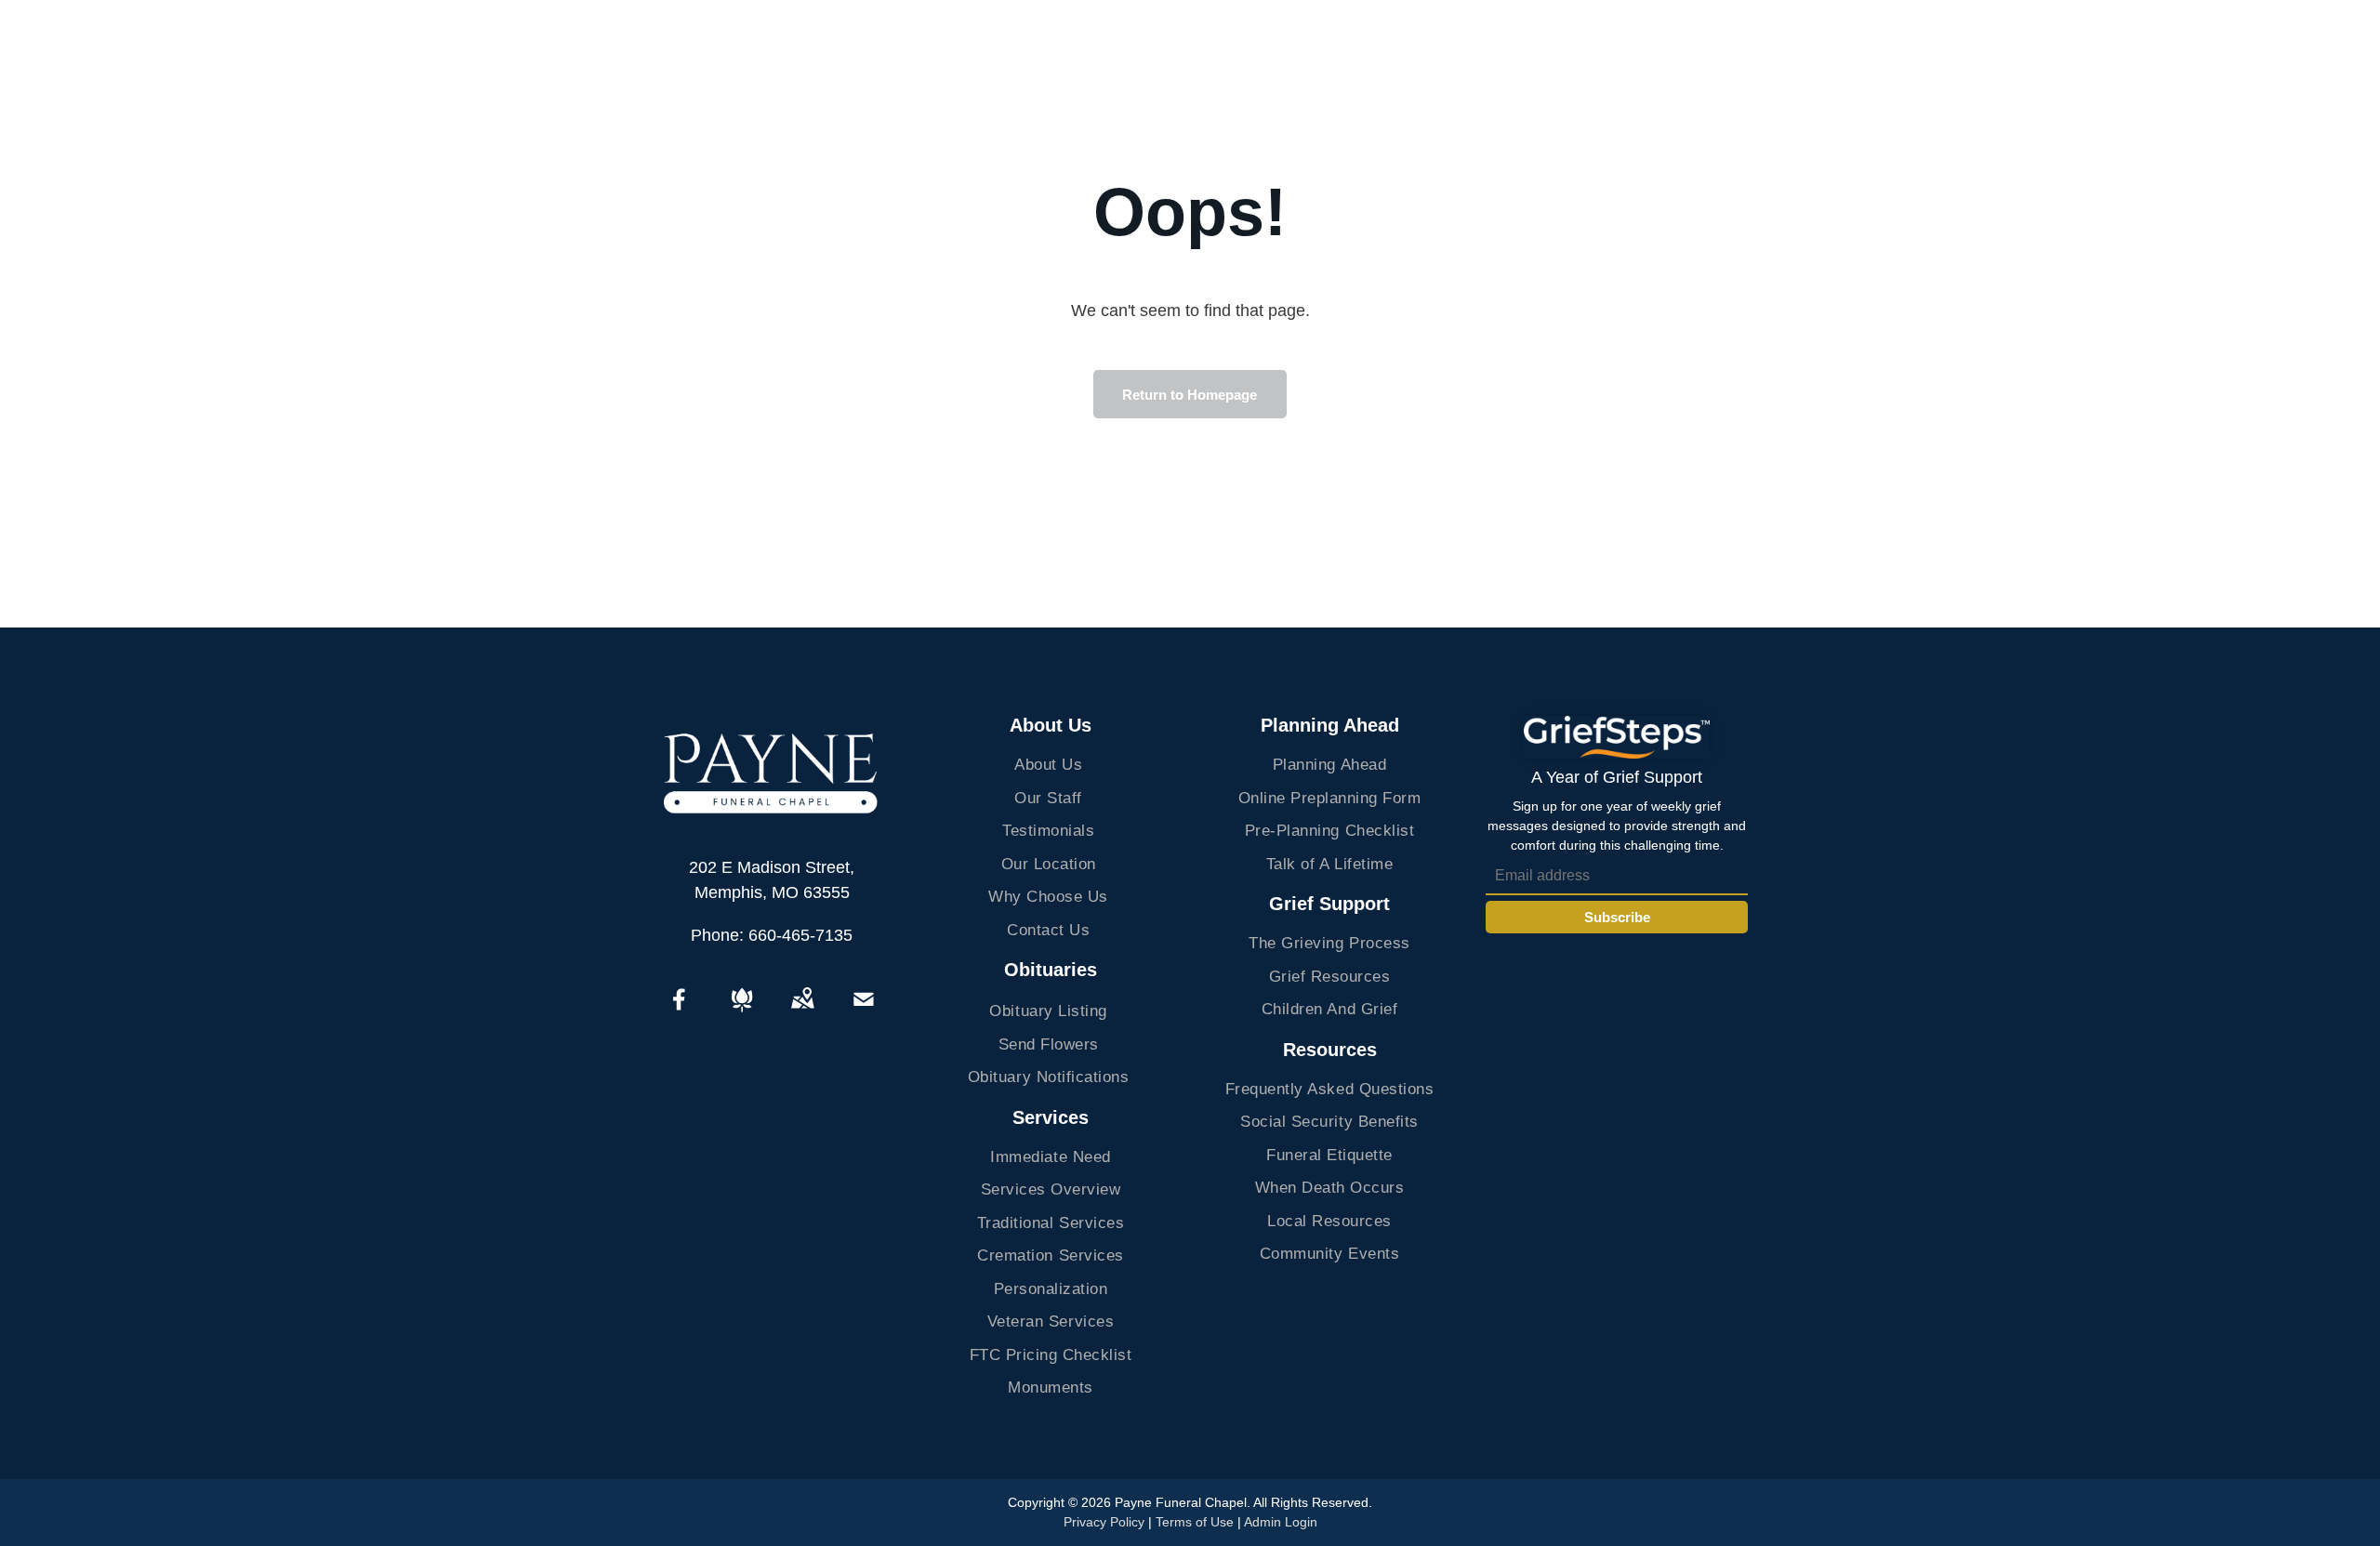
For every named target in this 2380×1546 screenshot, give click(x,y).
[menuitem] (1049, 765)
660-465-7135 (800, 935)
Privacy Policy (1104, 1522)
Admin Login (1281, 1522)
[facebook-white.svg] (680, 1012)
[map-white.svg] (802, 1012)
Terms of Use (1195, 1522)
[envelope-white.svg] (864, 1012)
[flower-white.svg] (742, 1012)
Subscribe (1617, 917)
